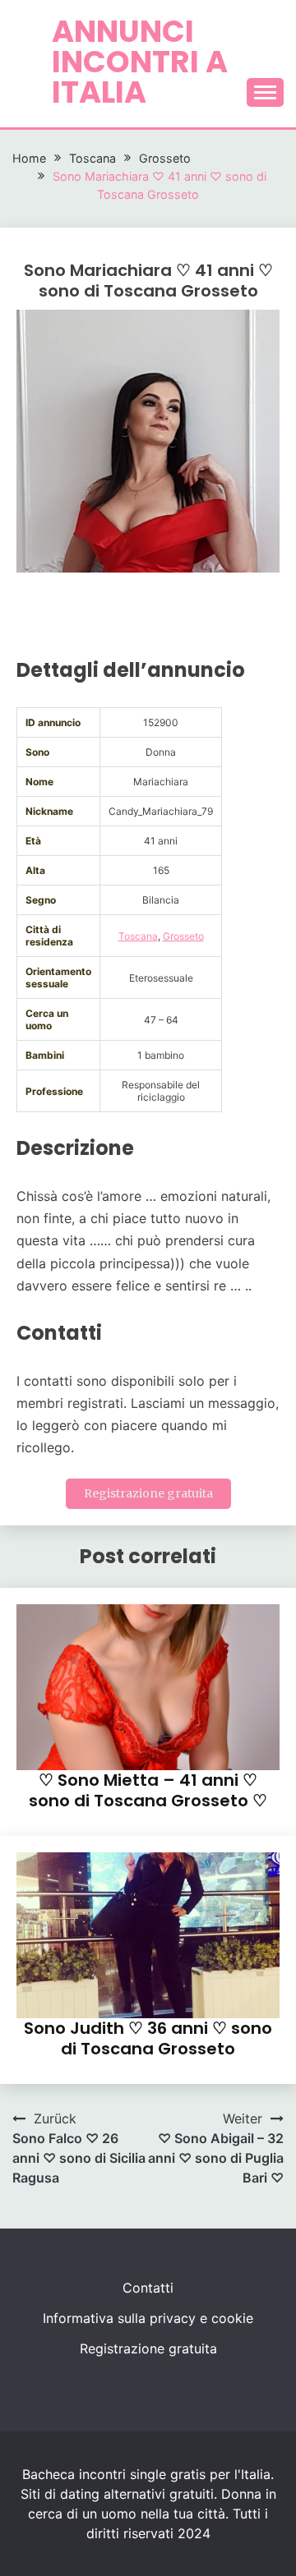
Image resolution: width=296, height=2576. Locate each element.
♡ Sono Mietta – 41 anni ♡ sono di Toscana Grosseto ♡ (148, 1790)
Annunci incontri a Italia (140, 62)
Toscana (138, 936)
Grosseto (183, 936)
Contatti (148, 2288)
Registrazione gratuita (148, 1493)
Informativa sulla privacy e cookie (148, 2318)
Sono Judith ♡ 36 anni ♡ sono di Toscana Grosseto (148, 2038)
